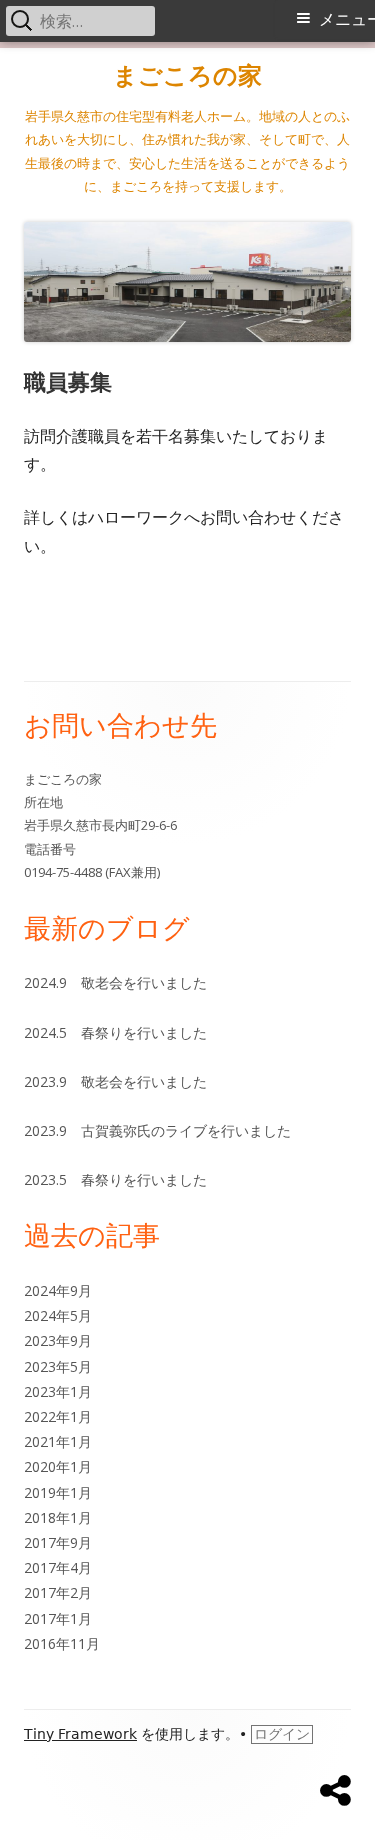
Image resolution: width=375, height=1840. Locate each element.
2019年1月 (58, 1492)
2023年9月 (58, 1340)
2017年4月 (58, 1567)
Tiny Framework (80, 1734)
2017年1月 (58, 1618)
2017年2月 (58, 1592)
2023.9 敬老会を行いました (115, 1081)
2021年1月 (58, 1441)
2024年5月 (58, 1315)
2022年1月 (58, 1416)
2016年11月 (62, 1643)
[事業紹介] (335, 1791)
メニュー (347, 19)
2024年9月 (58, 1290)
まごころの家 (187, 75)
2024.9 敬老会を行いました (115, 982)
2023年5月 (58, 1366)
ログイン (282, 1734)
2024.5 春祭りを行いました (115, 1032)
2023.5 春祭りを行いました (115, 1179)
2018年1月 (58, 1517)
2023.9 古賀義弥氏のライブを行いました (157, 1130)
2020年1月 (58, 1466)
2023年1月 (58, 1391)
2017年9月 (58, 1542)
